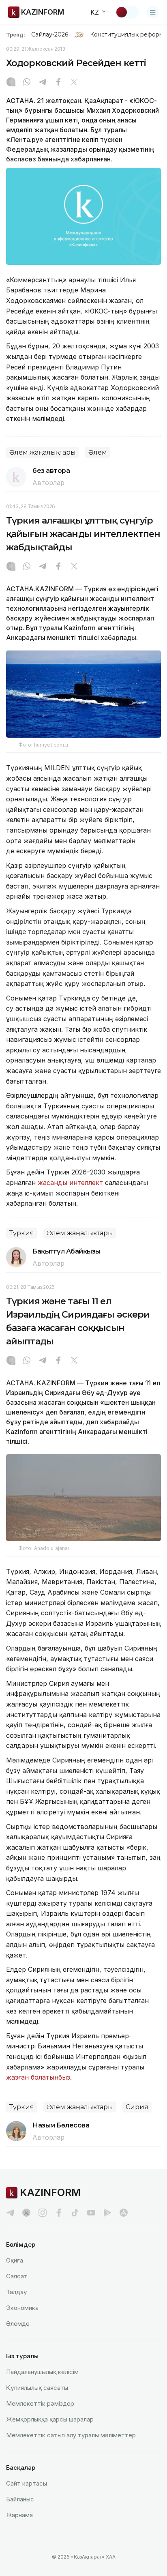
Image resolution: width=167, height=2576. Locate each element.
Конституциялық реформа (128, 34)
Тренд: (16, 34)
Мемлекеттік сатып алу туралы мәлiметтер (71, 2435)
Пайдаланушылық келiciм (42, 2372)
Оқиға (15, 2260)
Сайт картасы (27, 2483)
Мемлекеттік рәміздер (40, 2403)
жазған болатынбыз (38, 2077)
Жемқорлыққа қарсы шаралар (50, 2419)
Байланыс (20, 2499)
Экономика (22, 2308)
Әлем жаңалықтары (43, 452)
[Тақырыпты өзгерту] (127, 12)
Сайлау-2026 (50, 34)
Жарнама (19, 2515)
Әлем (98, 452)
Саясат (17, 2276)
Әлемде (18, 2324)
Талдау (16, 2292)
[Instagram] (11, 83)
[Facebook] (58, 83)
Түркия (22, 1233)
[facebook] (59, 2213)
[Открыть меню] (153, 12)
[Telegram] (43, 83)
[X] (74, 83)
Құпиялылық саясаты (37, 2388)
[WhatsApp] (27, 83)
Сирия (137, 2107)
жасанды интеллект (70, 1183)
